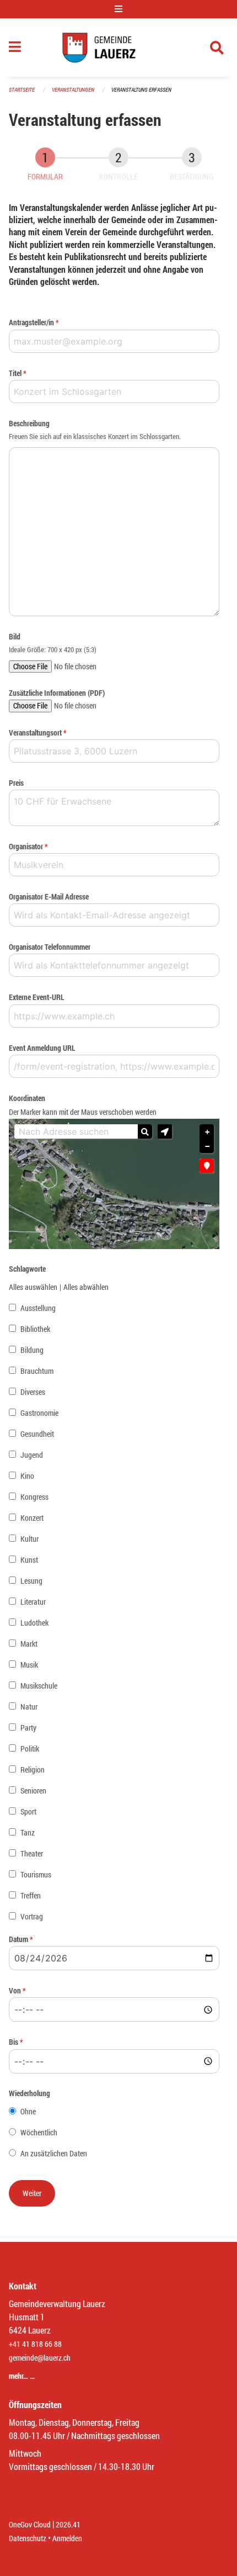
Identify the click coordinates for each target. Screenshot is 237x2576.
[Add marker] (207, 1166)
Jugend (32, 1455)
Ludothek (34, 1623)
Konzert (32, 1518)
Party (28, 1728)
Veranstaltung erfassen (141, 90)
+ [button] (207, 1132)
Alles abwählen (86, 1287)
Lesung (31, 1581)
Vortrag (32, 1916)
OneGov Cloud (30, 2524)
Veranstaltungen (73, 90)
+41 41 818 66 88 (35, 2344)
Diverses (33, 1392)
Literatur (33, 1602)
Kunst (29, 1560)
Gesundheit (37, 1434)
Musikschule (39, 1686)
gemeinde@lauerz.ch (40, 2358)
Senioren (33, 1790)
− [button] (207, 1146)
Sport (28, 1811)
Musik (29, 1665)
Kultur (29, 1539)
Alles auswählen (33, 1287)
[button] (165, 1131)
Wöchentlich (39, 2132)
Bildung (32, 1350)
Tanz (28, 1832)
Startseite (22, 90)
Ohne (28, 2111)
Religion (33, 1770)
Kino (27, 1476)
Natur (29, 1707)
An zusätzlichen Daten (54, 2153)
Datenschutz (28, 2538)
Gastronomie (39, 1413)
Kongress (34, 1497)
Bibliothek (35, 1329)
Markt (29, 1644)
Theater (32, 1853)
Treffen (31, 1895)
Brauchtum (37, 1371)
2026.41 (68, 2524)
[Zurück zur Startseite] (118, 47)
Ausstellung (38, 1308)
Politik (30, 1749)
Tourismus (36, 1874)
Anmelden (67, 2538)
